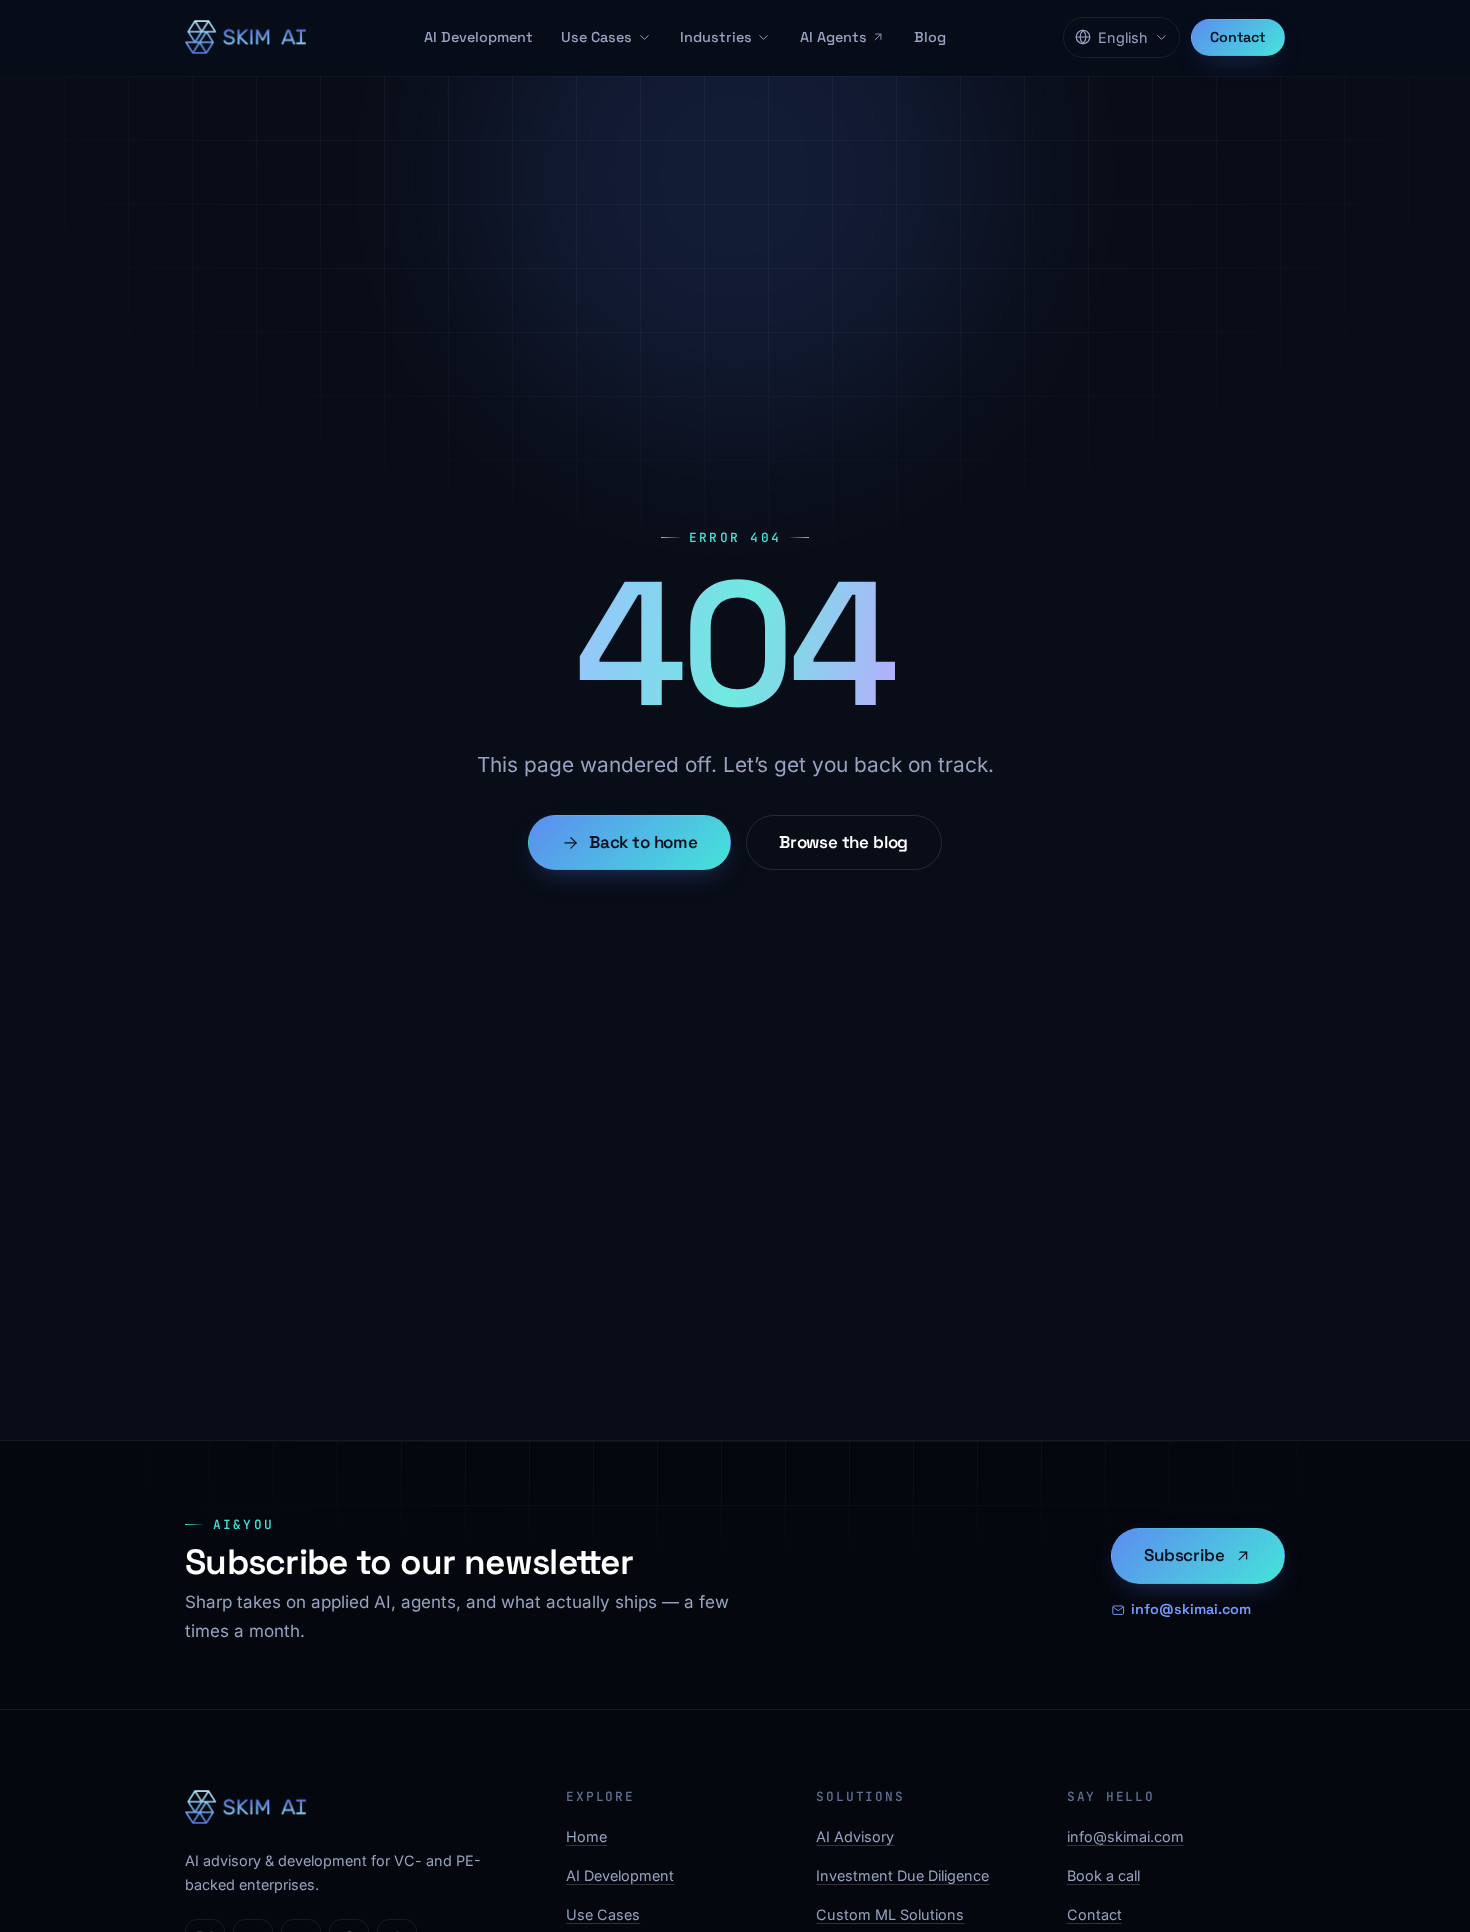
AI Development (478, 37)
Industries (716, 37)
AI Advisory (855, 1836)
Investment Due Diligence (902, 1875)
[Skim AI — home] (245, 37)
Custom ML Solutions (890, 1914)
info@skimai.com (1191, 1609)
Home (586, 1836)
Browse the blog (843, 842)
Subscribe (1184, 1555)
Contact (1238, 37)
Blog (930, 37)
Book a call (1103, 1875)
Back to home (643, 842)
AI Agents (833, 37)
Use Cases (596, 37)
